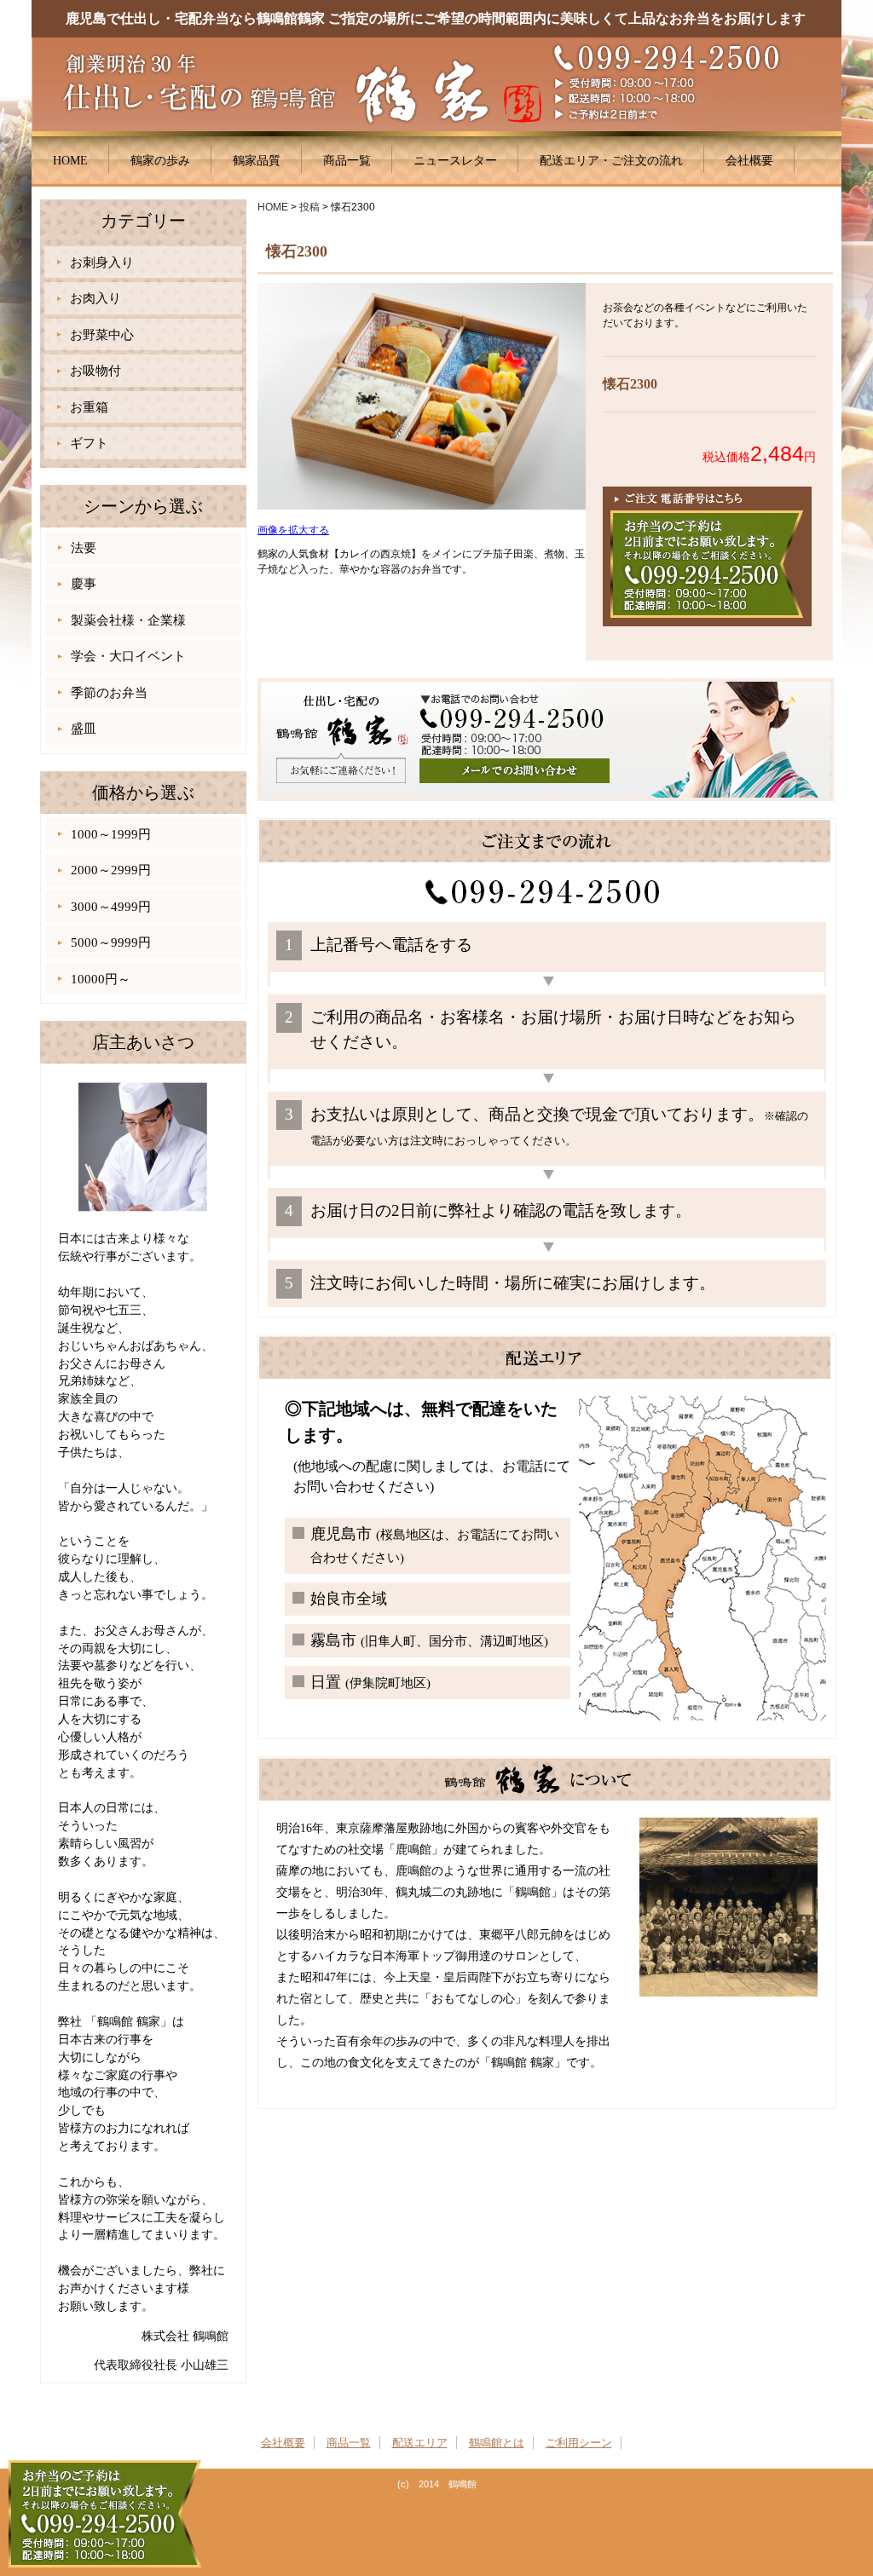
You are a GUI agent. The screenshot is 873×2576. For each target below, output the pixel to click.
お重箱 (89, 407)
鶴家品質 (257, 161)
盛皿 (84, 729)
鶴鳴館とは (497, 2443)
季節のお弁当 (109, 693)
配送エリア (420, 2443)
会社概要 (749, 161)
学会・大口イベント (128, 656)
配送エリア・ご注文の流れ (611, 161)
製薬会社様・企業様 (128, 620)
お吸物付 (95, 371)
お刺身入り (102, 262)
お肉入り (95, 298)
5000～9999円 (111, 942)
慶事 (84, 584)
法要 (84, 548)
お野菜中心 (102, 335)
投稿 (309, 207)
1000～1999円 (111, 834)
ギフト (89, 443)
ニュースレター (455, 161)
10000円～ (101, 979)
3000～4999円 (111, 907)
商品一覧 (347, 161)
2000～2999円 (111, 870)
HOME (70, 161)
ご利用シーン (579, 2443)
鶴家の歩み (160, 161)
